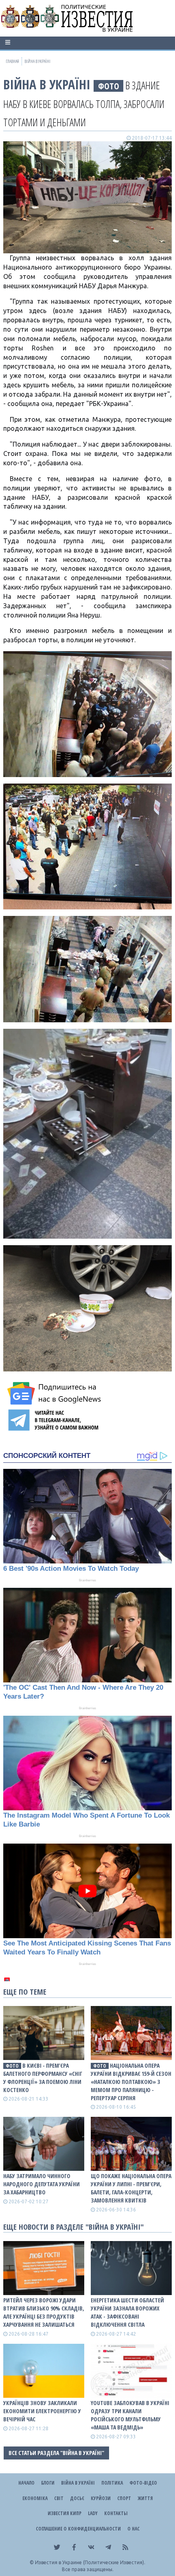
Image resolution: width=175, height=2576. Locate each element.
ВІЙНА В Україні (47, 84)
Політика (112, 2483)
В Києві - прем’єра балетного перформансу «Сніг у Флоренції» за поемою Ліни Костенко (43, 2078)
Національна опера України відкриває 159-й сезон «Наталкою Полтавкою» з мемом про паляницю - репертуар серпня (131, 2082)
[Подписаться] (55, 1393)
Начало (26, 2483)
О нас (133, 2529)
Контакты (116, 2513)
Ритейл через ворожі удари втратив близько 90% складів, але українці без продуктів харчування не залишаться (44, 2312)
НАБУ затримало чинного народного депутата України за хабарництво (42, 2184)
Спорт (124, 2498)
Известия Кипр (65, 2513)
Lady (93, 2513)
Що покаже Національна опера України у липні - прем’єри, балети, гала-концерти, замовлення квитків (131, 2188)
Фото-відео (143, 2483)
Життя (145, 2498)
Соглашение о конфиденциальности (78, 2529)
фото (109, 86)
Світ (59, 2498)
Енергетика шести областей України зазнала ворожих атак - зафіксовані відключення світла (127, 2312)
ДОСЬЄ (77, 2498)
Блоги (48, 2483)
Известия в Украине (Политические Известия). (90, 2562)
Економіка (35, 2498)
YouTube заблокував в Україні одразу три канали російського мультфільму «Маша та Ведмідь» (130, 2415)
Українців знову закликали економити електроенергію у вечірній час (42, 2411)
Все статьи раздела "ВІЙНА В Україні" (56, 2453)
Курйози (101, 2498)
